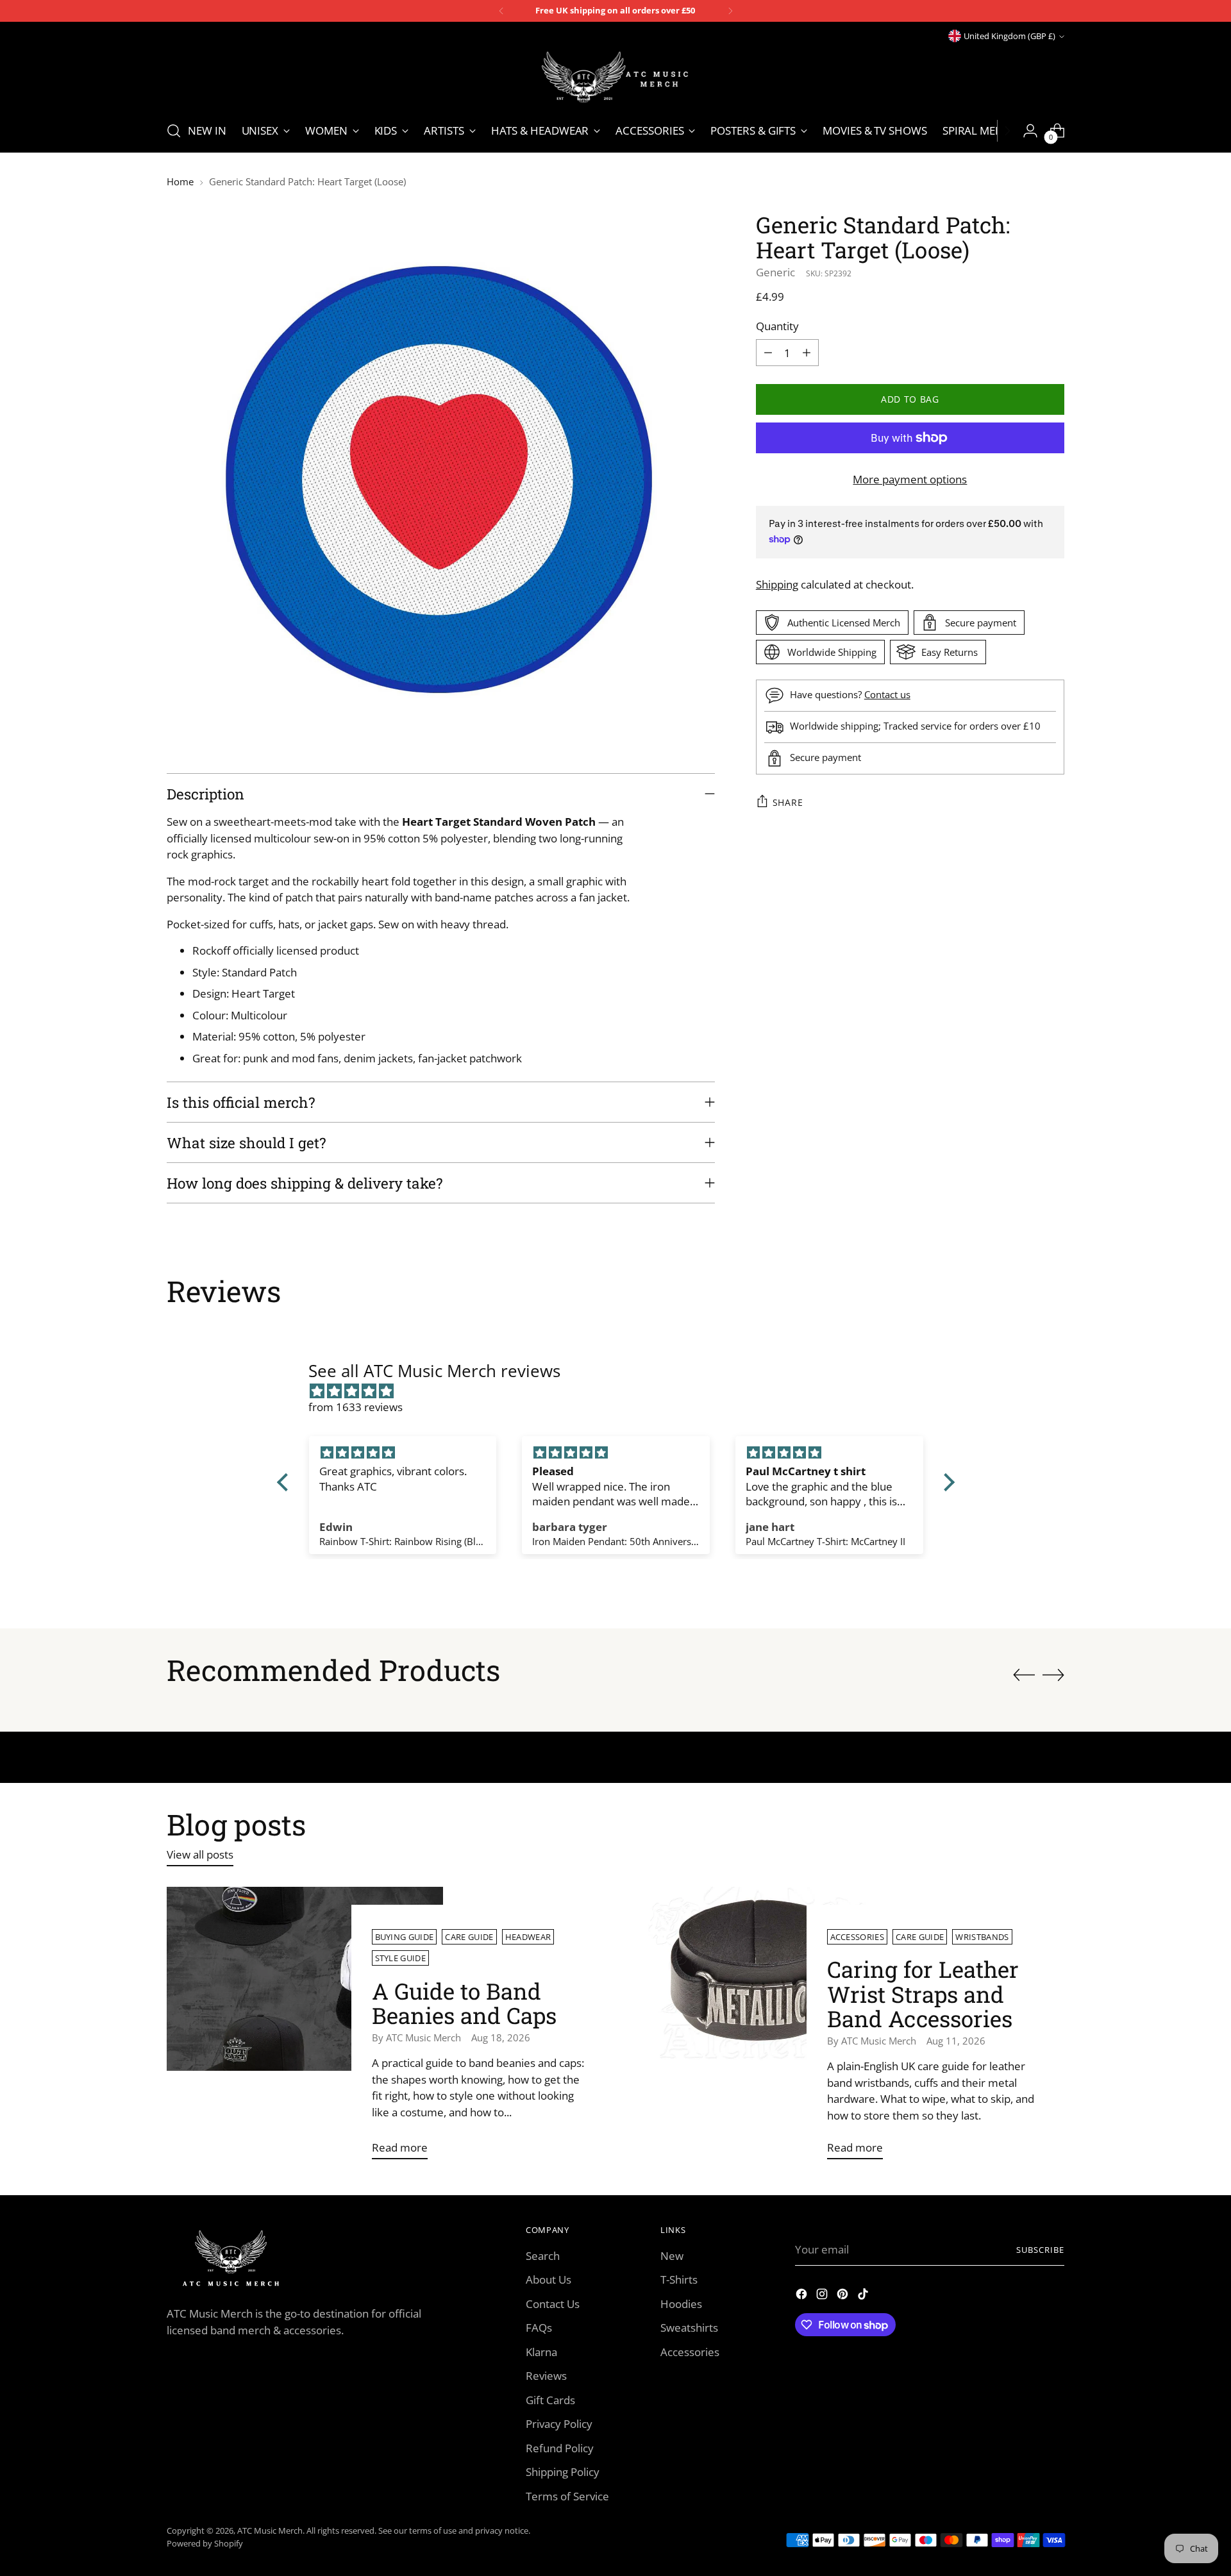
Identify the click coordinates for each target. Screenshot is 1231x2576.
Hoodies (681, 2304)
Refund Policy (560, 2448)
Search (543, 2256)
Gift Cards (550, 2400)
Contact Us (553, 2304)
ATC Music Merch (270, 2530)
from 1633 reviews (356, 1407)
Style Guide (401, 1958)
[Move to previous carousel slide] (1024, 1675)
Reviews (546, 2376)
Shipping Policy (563, 2472)
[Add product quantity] (807, 353)
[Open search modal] (174, 131)
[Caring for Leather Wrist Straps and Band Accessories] (760, 2028)
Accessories (858, 1937)
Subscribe (1040, 2250)
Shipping (777, 584)
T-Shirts (679, 2279)
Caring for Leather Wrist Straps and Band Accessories (923, 1994)
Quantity (777, 325)
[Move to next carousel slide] (1053, 1675)
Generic (775, 272)
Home (180, 181)
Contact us (887, 694)
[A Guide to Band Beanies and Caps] (305, 2028)
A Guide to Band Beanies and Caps (464, 2003)
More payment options (910, 479)
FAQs (539, 2328)
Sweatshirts (689, 2328)
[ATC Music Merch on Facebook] (803, 2296)
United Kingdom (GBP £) (1009, 36)
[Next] (730, 11)
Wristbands (982, 1937)
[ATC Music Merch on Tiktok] (864, 2296)
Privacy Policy (559, 2424)
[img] (622, 1391)
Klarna (541, 2352)
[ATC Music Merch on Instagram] (823, 2296)
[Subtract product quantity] (768, 353)
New (672, 2256)
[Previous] (501, 11)
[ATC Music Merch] (615, 77)
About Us (549, 2279)
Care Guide (469, 1937)
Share (788, 802)
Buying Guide (405, 1937)
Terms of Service (567, 2496)
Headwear (528, 1937)
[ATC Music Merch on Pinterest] (844, 2296)
